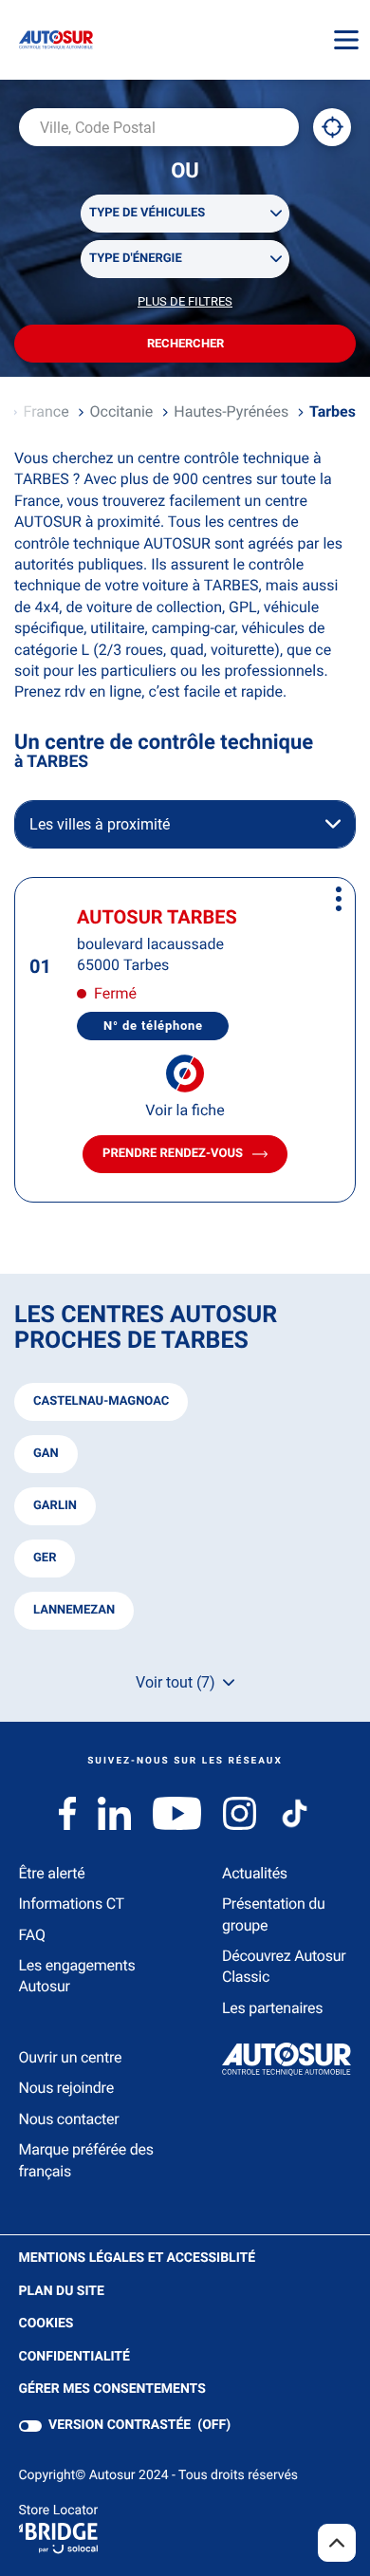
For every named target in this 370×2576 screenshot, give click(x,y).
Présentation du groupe (274, 1914)
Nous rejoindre (66, 2088)
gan (46, 1454)
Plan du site (62, 2291)
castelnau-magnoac (101, 1401)
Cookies (46, 2324)
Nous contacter (69, 2119)
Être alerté (52, 1873)
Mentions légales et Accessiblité (138, 2259)
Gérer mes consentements (112, 2389)
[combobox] (159, 127)
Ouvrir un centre (71, 2057)
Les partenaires (272, 2008)
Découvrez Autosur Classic (284, 1966)
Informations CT (72, 1904)
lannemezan (74, 1610)
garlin (55, 1506)
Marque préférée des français (86, 2160)
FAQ (32, 1935)
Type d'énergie (136, 259)
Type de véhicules (147, 213)
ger (45, 1558)
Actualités (255, 1873)
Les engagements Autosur (77, 1976)
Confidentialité (74, 2358)
